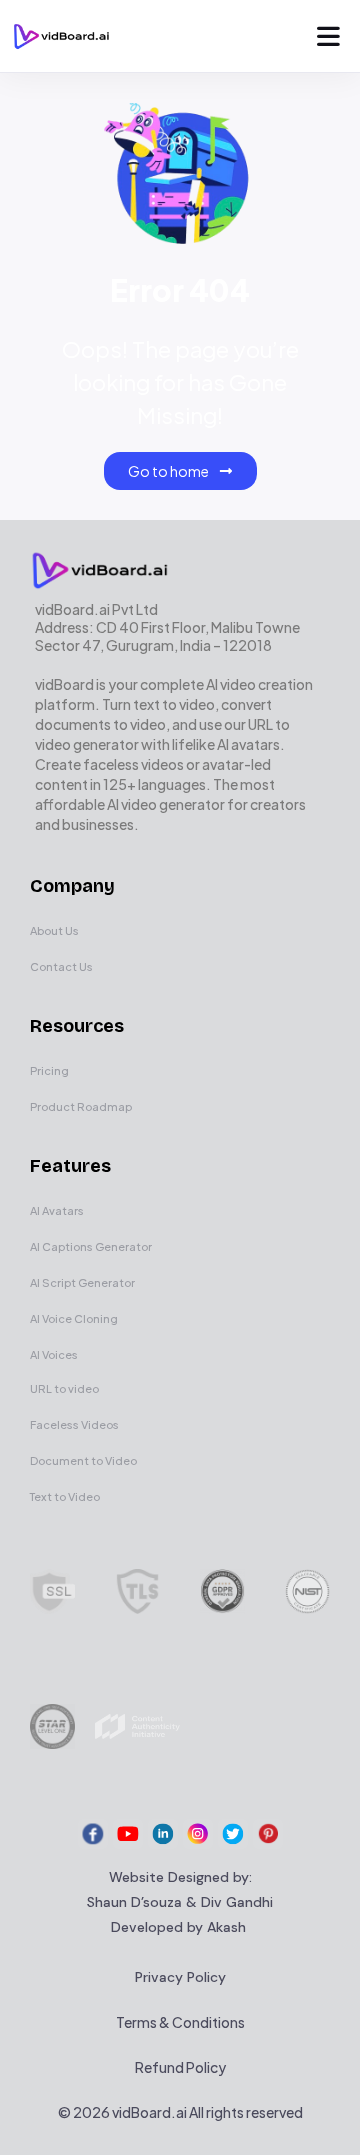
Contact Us (61, 966)
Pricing (49, 1070)
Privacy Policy (180, 1977)
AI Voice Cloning (74, 1318)
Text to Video (65, 1496)
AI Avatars (57, 1210)
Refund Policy (180, 2067)
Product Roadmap (81, 1106)
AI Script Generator (82, 1282)
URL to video (64, 1388)
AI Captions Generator (91, 1246)
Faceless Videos (74, 1424)
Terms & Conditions (180, 2022)
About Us (54, 930)
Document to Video (83, 1460)
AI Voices (54, 1354)
